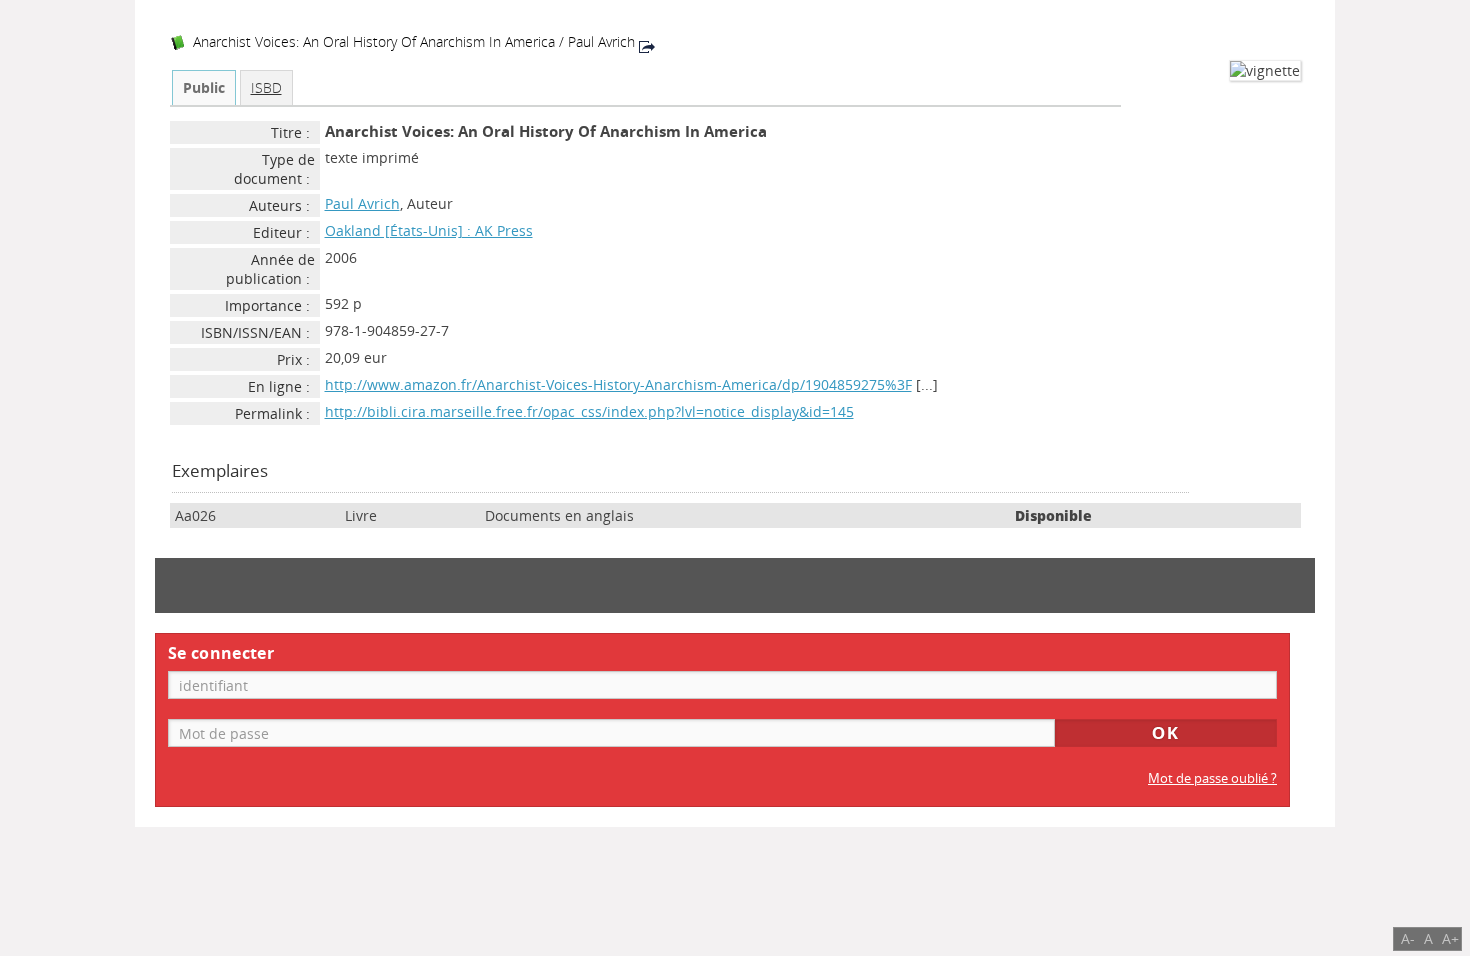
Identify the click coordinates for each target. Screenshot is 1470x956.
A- (1408, 938)
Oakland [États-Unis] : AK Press (429, 230)
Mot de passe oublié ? (1212, 778)
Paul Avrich (362, 203)
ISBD (266, 87)
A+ (1450, 938)
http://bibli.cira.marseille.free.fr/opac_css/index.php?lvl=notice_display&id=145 (589, 411)
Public (204, 87)
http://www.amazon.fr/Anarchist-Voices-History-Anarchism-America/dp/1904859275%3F (618, 384)
